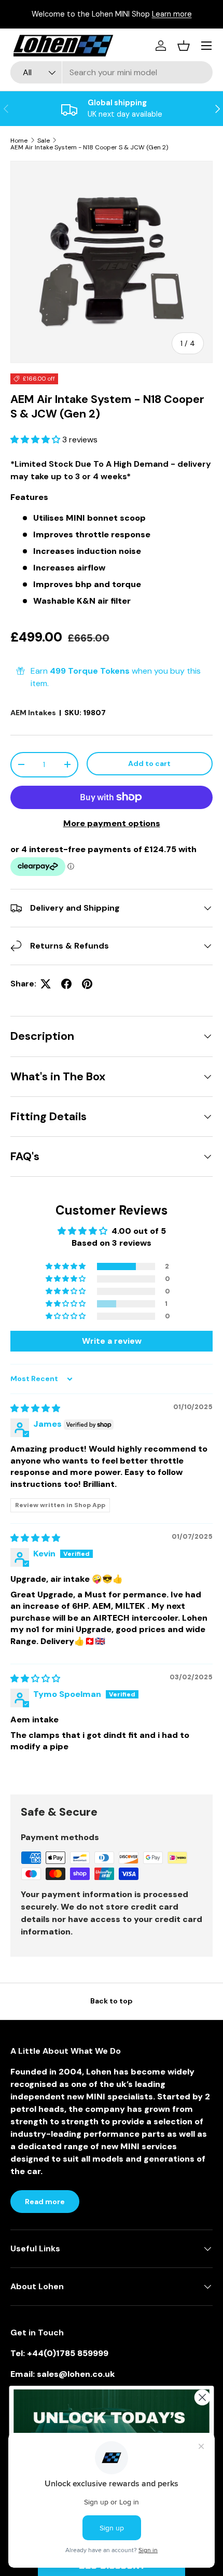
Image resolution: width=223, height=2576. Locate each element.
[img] (35, 1408)
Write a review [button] (112, 1341)
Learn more (172, 14)
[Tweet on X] (46, 984)
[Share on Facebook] (66, 984)
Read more (45, 2202)
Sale (44, 141)
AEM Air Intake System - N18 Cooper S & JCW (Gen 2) (89, 147)
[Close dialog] (203, 2397)
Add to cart (149, 763)
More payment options (112, 823)
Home (19, 141)
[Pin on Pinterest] (87, 984)
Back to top (112, 2001)
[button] (36, 440)
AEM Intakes (33, 713)
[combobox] (112, 72)
